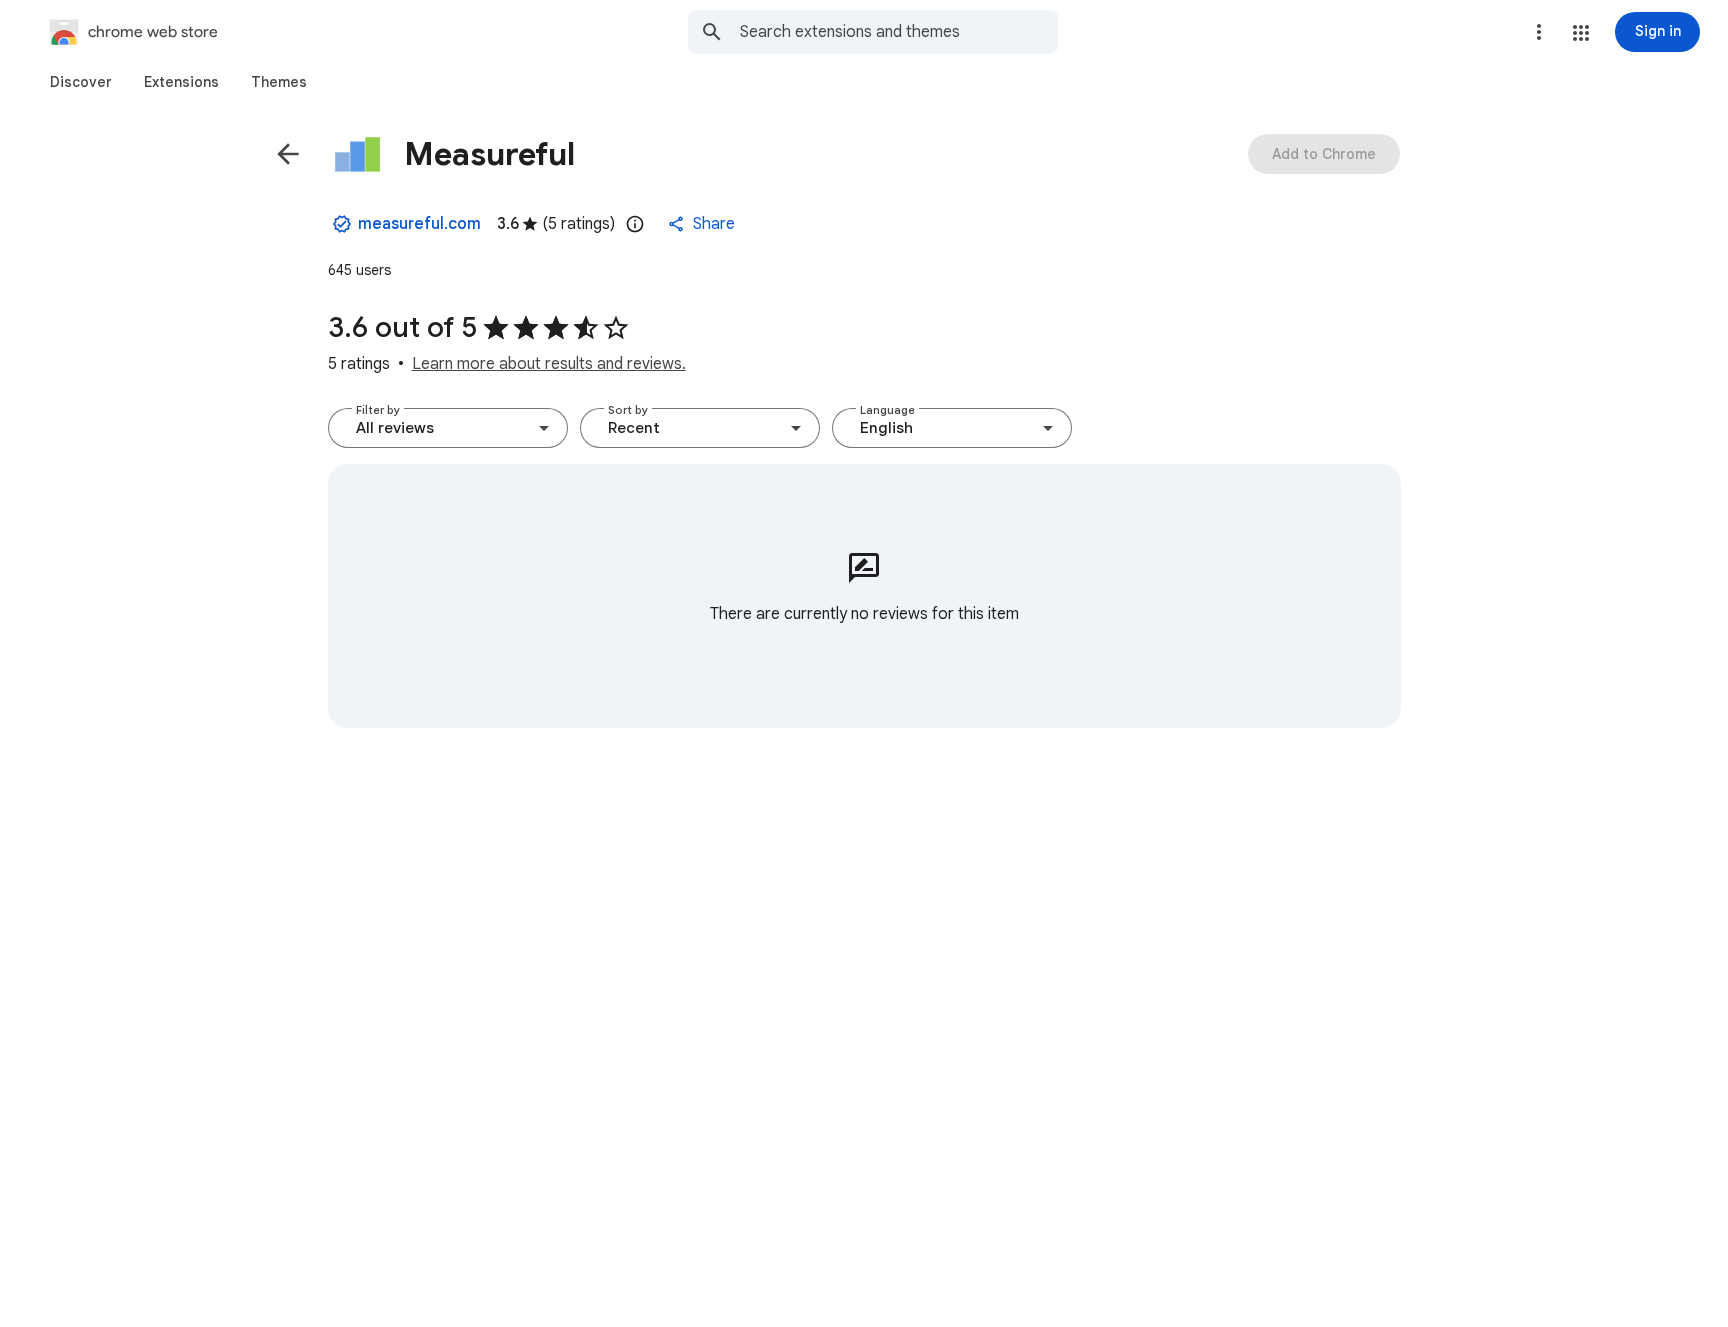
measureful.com (419, 224)
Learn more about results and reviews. (549, 364)
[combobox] (899, 32)
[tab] (81, 82)
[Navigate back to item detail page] (288, 154)
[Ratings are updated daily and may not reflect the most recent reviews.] (635, 224)
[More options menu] (1539, 32)
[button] (1581, 33)
